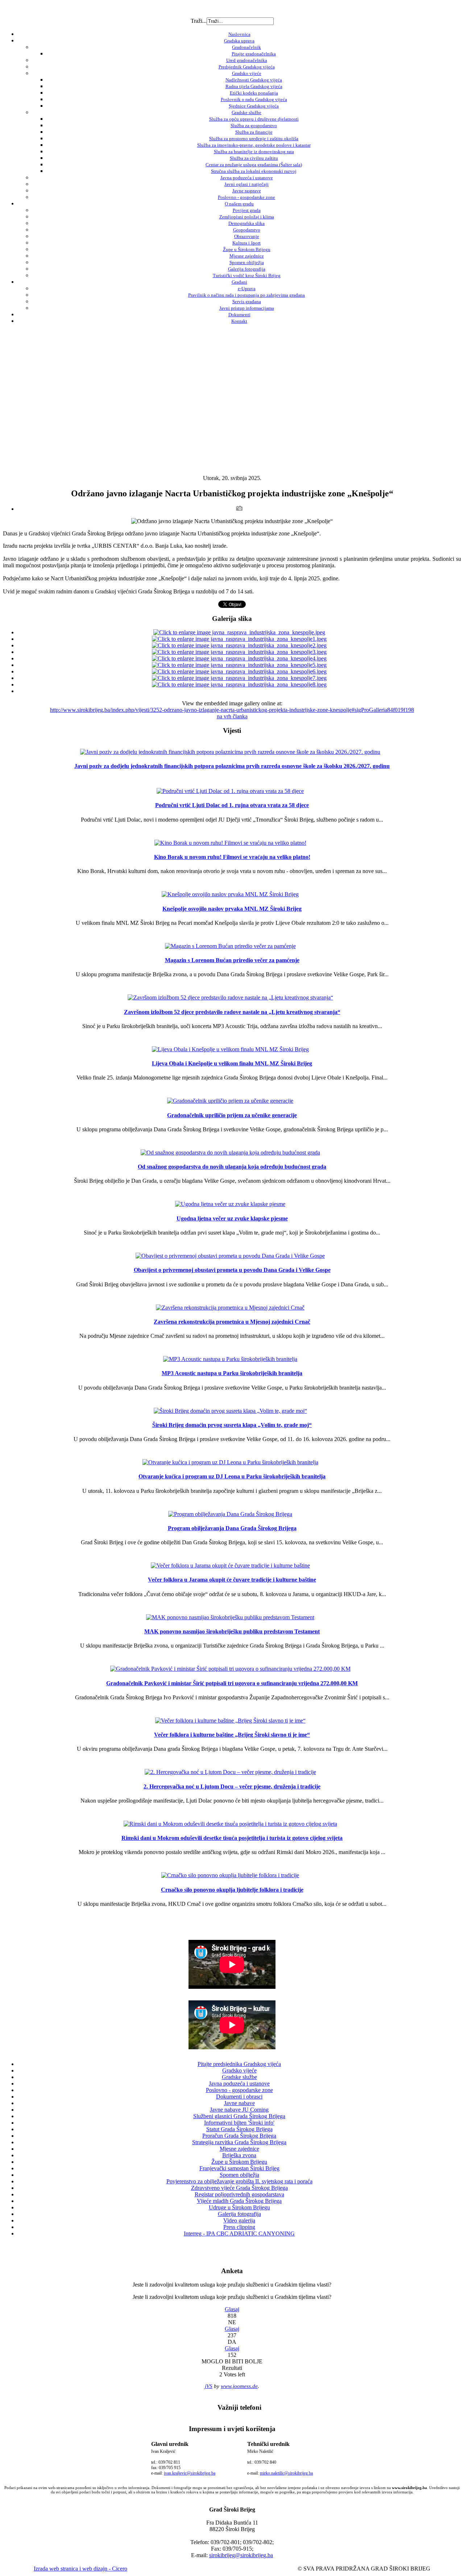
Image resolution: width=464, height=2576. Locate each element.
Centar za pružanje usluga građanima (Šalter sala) (254, 165)
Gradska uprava (239, 41)
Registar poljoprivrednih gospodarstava (239, 2194)
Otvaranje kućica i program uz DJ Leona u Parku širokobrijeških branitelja (232, 1476)
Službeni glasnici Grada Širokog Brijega (239, 2116)
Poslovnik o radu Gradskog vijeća (254, 99)
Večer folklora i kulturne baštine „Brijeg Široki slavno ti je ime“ (232, 1735)
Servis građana (247, 302)
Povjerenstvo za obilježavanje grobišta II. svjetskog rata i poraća (239, 2181)
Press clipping (239, 2227)
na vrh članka (232, 716)
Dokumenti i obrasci (239, 2097)
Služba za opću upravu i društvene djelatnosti (254, 119)
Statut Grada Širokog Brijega (239, 2129)
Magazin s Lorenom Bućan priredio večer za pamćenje (232, 960)
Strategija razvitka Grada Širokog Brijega (239, 2142)
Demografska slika (246, 223)
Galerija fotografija (247, 269)
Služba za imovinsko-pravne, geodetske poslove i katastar (254, 145)
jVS (209, 2386)
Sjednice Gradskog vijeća (254, 106)
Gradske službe (246, 112)
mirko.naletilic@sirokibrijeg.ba (286, 2473)
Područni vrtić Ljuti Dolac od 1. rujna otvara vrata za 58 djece (232, 805)
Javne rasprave (247, 191)
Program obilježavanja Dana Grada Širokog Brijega (232, 1528)
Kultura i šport (246, 243)
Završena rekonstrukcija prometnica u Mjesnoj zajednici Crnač (232, 1322)
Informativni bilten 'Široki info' (239, 2123)
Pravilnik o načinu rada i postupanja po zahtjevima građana (246, 295)
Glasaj (232, 2309)
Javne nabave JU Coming (239, 2110)
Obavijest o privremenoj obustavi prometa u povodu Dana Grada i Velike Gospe (232, 1270)
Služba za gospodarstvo (254, 126)
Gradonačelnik (246, 47)
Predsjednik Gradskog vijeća (247, 67)
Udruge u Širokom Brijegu (239, 2207)
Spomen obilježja (247, 262)
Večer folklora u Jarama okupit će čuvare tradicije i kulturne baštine (232, 1580)
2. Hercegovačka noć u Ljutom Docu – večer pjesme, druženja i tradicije (232, 1786)
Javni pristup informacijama (247, 308)
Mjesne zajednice (247, 256)
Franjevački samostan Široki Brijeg (239, 2168)
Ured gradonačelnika (247, 60)
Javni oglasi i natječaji (246, 184)
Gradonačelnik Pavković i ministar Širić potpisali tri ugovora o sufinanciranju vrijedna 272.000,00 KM (232, 1683)
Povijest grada (247, 210)
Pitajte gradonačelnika (254, 54)
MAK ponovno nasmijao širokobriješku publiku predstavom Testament (232, 1631)
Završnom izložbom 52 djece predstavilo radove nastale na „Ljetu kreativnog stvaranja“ (232, 1012)
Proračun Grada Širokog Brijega (239, 2136)
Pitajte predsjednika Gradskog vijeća (239, 2064)
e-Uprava (247, 289)
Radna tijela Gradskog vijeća (254, 86)
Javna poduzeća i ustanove (247, 178)
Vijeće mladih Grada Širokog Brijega (239, 2201)
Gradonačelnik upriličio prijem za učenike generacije (232, 1115)
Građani (239, 282)
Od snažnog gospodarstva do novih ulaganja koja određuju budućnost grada (232, 1167)
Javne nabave (239, 2103)
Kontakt (239, 321)
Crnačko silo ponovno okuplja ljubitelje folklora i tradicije (232, 1890)
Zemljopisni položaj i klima (247, 217)
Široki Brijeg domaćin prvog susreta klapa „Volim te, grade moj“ (232, 1425)
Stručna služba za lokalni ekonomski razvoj (254, 171)
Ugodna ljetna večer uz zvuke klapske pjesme (232, 1218)
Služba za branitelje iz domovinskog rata (254, 152)
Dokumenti (239, 315)
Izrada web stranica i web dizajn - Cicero (80, 2569)
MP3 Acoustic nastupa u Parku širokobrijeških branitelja (232, 1373)
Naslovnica (239, 34)
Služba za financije (254, 132)
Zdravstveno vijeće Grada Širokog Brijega (239, 2188)
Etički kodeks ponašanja (254, 93)
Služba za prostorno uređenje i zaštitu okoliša (254, 139)
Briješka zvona (239, 2155)
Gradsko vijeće (247, 73)
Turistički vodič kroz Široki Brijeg (247, 275)
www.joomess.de (239, 2386)
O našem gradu (239, 204)
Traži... (199, 21)
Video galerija (239, 2220)
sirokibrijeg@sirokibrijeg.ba (241, 2555)
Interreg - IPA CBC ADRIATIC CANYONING (239, 2233)
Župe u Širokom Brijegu (247, 249)
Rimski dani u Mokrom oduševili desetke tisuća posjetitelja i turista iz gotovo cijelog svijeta (232, 1838)
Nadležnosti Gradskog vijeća (254, 80)
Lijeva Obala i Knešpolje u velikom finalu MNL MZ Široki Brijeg (232, 1063)
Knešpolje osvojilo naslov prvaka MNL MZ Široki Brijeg (232, 909)
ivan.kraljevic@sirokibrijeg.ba (190, 2473)
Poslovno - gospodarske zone (246, 197)
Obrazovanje (247, 236)
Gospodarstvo (247, 230)
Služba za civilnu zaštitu (254, 158)
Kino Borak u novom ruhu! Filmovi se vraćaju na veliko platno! (232, 857)
